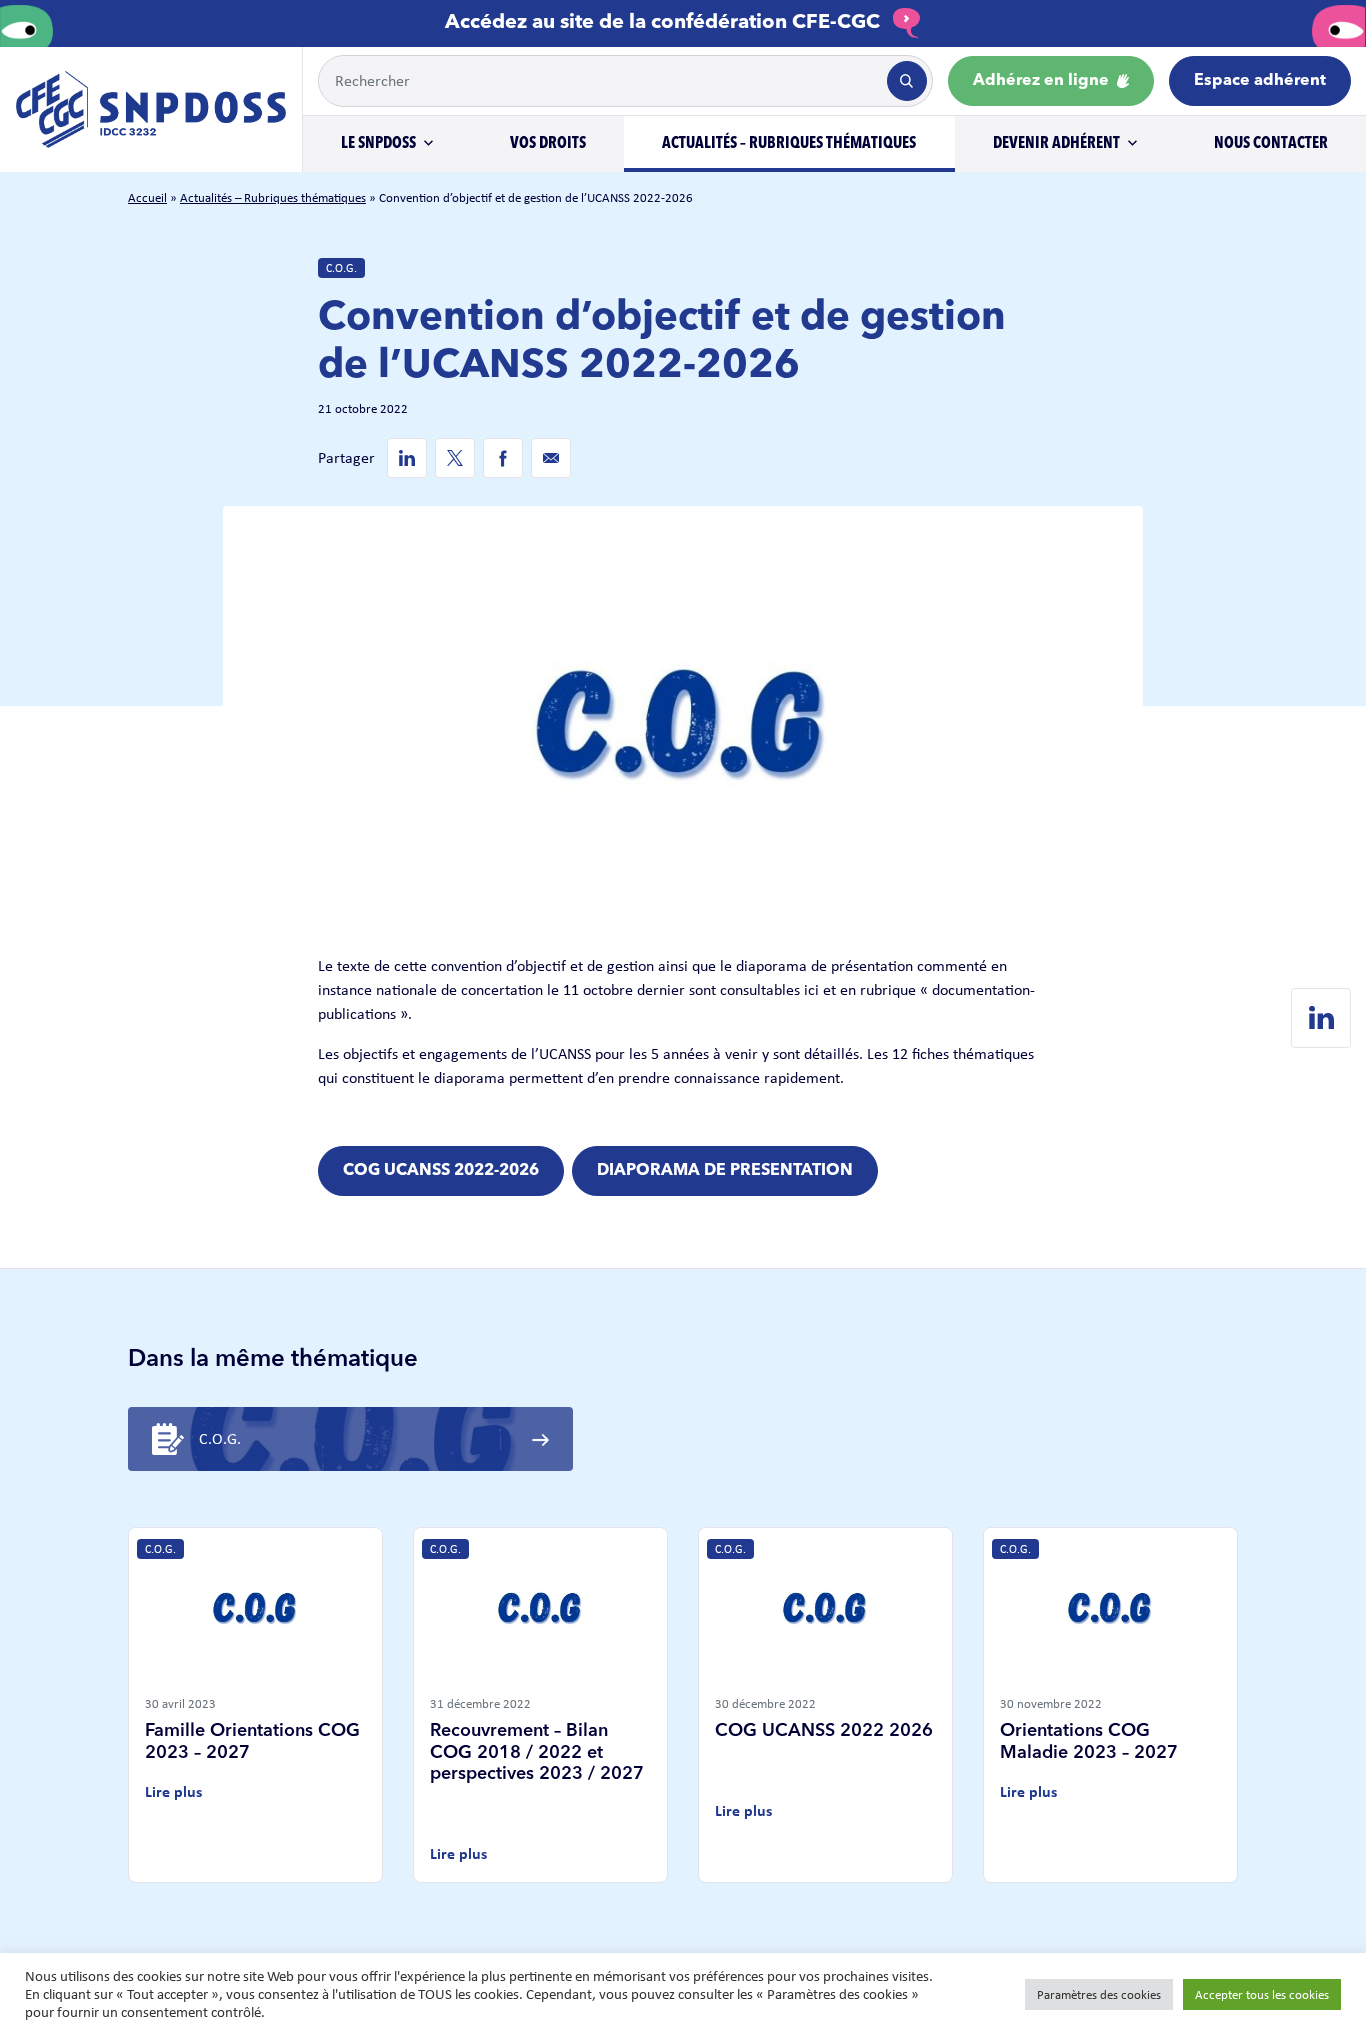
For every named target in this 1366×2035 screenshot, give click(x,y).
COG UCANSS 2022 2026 (824, 1731)
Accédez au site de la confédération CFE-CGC (665, 23)
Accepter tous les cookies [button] (1262, 1994)
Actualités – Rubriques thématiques (789, 144)
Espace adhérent (1260, 81)
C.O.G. (341, 268)
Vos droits (548, 144)
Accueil (147, 197)
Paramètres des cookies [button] (1099, 1994)
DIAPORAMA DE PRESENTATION (725, 1171)
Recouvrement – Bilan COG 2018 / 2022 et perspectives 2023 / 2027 (537, 1752)
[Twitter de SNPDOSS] (455, 458)
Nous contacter (1271, 144)
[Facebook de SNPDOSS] (503, 458)
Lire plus (173, 1791)
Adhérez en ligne (1043, 81)
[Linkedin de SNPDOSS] (407, 458)
